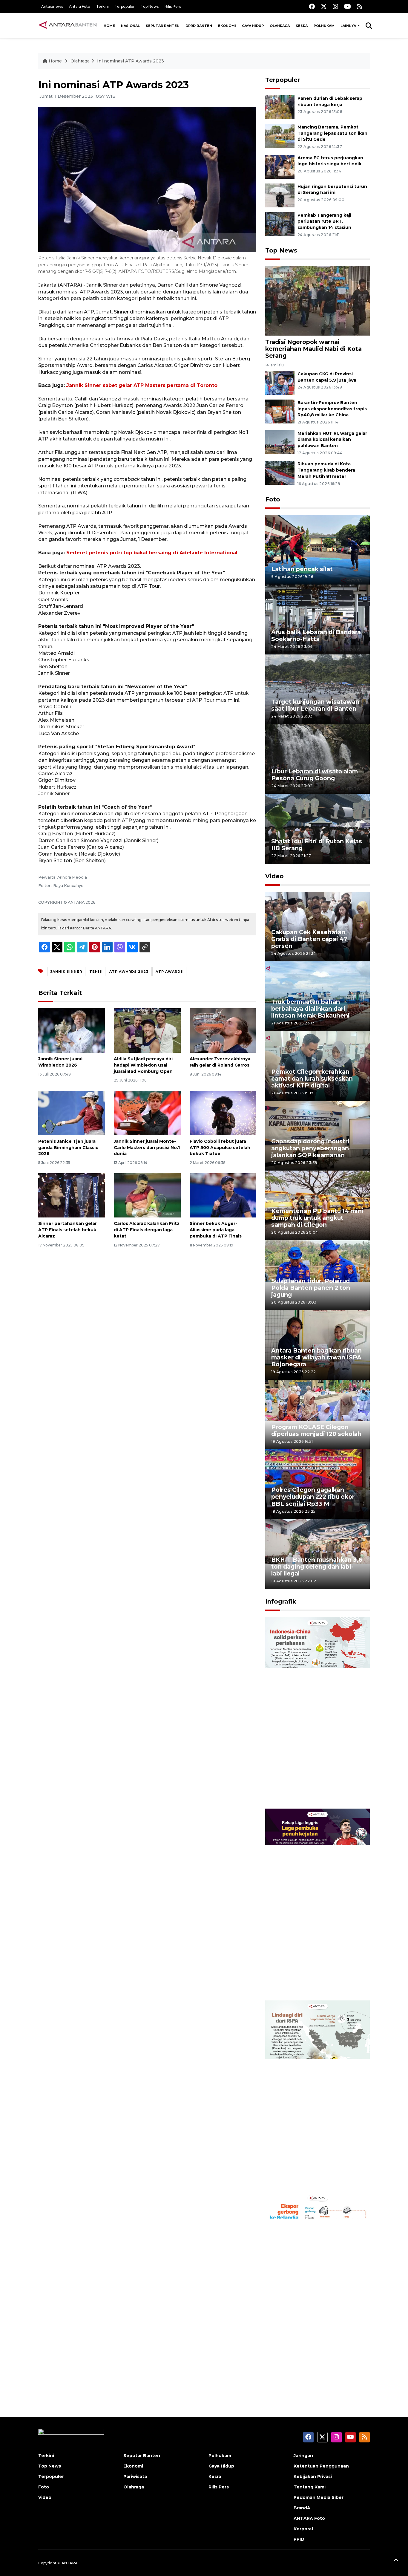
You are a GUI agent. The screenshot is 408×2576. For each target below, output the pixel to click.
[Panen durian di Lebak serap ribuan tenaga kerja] (280, 107)
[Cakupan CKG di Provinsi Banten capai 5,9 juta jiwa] (280, 382)
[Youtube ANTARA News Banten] (348, 6)
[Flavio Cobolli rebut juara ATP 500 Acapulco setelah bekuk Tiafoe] (223, 1113)
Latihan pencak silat (302, 569)
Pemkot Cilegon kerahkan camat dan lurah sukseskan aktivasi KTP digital (312, 1079)
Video (274, 876)
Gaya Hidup (253, 26)
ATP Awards (169, 972)
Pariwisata (135, 2476)
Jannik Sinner (66, 972)
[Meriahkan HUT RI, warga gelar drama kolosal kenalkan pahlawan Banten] (280, 442)
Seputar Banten (163, 26)
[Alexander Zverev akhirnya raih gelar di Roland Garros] (223, 1030)
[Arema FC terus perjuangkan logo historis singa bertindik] (280, 166)
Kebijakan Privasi (313, 2476)
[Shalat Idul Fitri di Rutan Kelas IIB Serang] (317, 828)
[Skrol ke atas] (396, 2561)
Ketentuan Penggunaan (321, 2466)
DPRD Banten (199, 26)
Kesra (302, 26)
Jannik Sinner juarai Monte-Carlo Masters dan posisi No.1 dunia (147, 1148)
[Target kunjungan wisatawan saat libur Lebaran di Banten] (317, 689)
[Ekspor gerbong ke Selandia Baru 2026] (317, 2288)
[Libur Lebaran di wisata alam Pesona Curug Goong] (317, 759)
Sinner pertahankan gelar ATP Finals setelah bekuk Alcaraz (68, 1230)
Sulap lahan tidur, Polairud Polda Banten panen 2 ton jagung (311, 1288)
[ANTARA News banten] (68, 26)
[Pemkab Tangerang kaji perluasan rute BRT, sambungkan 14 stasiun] (280, 224)
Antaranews (52, 6)
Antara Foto (80, 6)
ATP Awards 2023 (129, 972)
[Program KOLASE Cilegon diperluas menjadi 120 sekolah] (317, 1414)
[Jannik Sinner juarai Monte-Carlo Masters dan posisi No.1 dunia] (147, 1113)
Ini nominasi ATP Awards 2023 (131, 61)
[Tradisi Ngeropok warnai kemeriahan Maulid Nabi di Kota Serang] (317, 300)
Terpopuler (125, 6)
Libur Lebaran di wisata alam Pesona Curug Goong (315, 775)
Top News (150, 6)
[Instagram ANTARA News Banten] (335, 6)
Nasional (130, 26)
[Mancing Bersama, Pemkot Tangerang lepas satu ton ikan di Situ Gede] (280, 136)
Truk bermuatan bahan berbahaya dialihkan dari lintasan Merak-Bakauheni (310, 1009)
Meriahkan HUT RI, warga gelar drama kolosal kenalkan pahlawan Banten (332, 440)
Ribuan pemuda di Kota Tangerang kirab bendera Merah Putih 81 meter (326, 470)
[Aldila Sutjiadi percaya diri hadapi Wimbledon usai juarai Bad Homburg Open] (147, 1030)
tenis (96, 972)
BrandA (302, 2508)
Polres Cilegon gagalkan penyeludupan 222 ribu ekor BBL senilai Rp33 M (313, 1497)
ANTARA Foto (309, 2518)
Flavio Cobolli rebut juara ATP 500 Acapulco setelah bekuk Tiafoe (220, 1148)
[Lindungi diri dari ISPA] (317, 2096)
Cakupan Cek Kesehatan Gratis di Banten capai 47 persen (309, 939)
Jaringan (303, 2456)
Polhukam (324, 26)
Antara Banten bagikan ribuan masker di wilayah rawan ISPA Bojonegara (316, 1357)
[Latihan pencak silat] (317, 549)
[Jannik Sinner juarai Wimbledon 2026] (72, 1030)
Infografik (281, 1601)
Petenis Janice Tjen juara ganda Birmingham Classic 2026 (68, 1148)
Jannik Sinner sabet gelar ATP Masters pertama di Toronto (142, 385)
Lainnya (349, 26)
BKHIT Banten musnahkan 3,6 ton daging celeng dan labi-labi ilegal (317, 1567)
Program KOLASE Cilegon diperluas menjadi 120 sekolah (316, 1430)
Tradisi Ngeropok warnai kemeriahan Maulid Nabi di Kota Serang (313, 349)
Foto (273, 499)
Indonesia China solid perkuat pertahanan (316, 1790)
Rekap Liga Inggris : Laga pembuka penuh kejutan (309, 1981)
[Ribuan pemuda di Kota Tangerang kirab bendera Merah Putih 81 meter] (280, 473)
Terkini (102, 6)
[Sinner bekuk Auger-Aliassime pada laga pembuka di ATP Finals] (223, 1195)
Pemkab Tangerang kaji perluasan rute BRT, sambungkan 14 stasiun (324, 221)
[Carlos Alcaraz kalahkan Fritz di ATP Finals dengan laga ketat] (147, 1195)
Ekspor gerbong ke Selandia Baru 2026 (313, 2365)
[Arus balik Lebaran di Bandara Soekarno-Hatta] (317, 619)
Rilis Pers (173, 6)
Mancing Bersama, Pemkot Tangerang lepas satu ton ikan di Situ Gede (332, 133)
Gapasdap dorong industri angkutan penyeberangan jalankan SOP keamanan (310, 1148)
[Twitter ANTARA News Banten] (324, 6)
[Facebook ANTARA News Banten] (312, 6)
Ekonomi (227, 26)
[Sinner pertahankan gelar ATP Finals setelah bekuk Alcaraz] (72, 1195)
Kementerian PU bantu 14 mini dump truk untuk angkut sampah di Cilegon (317, 1218)
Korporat (304, 2529)
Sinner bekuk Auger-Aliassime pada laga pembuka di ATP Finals (216, 1230)
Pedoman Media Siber (319, 2497)
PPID (299, 2539)
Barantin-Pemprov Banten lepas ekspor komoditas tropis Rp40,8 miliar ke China (332, 409)
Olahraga (280, 26)
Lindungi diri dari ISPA (305, 2177)
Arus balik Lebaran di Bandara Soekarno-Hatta (316, 635)
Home (109, 26)
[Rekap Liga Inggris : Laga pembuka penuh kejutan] (317, 1904)
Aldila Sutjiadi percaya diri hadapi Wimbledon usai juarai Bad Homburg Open (143, 1065)
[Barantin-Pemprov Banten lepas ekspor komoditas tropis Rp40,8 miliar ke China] (280, 411)
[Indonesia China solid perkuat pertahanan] (317, 1713)
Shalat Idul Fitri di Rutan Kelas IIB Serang (317, 845)
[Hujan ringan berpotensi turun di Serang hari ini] (280, 195)
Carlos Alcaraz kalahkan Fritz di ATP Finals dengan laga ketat (147, 1230)
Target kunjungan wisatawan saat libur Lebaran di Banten (315, 705)
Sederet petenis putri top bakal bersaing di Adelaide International (152, 553)
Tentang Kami (310, 2487)
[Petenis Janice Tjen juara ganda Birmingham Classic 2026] (72, 1113)
